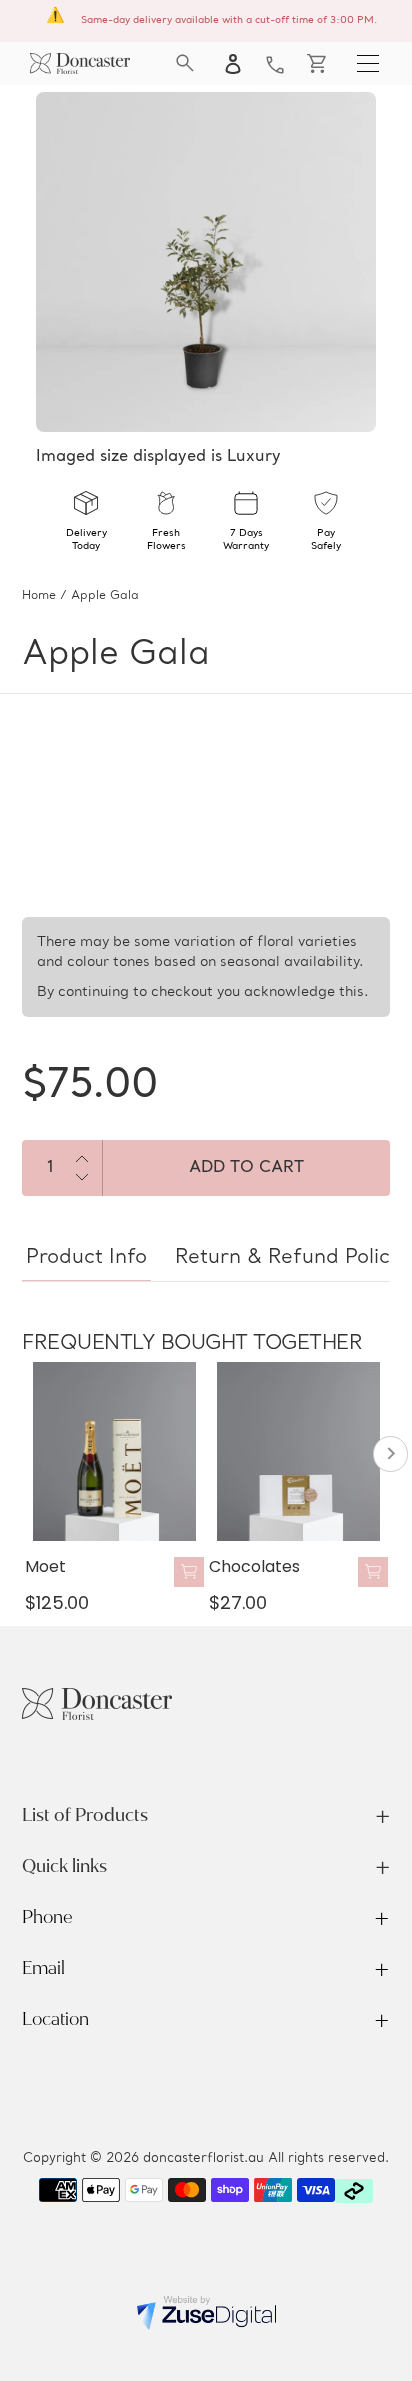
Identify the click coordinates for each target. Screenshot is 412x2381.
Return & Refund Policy (288, 1258)
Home (39, 596)
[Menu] (368, 63)
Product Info (86, 1258)
